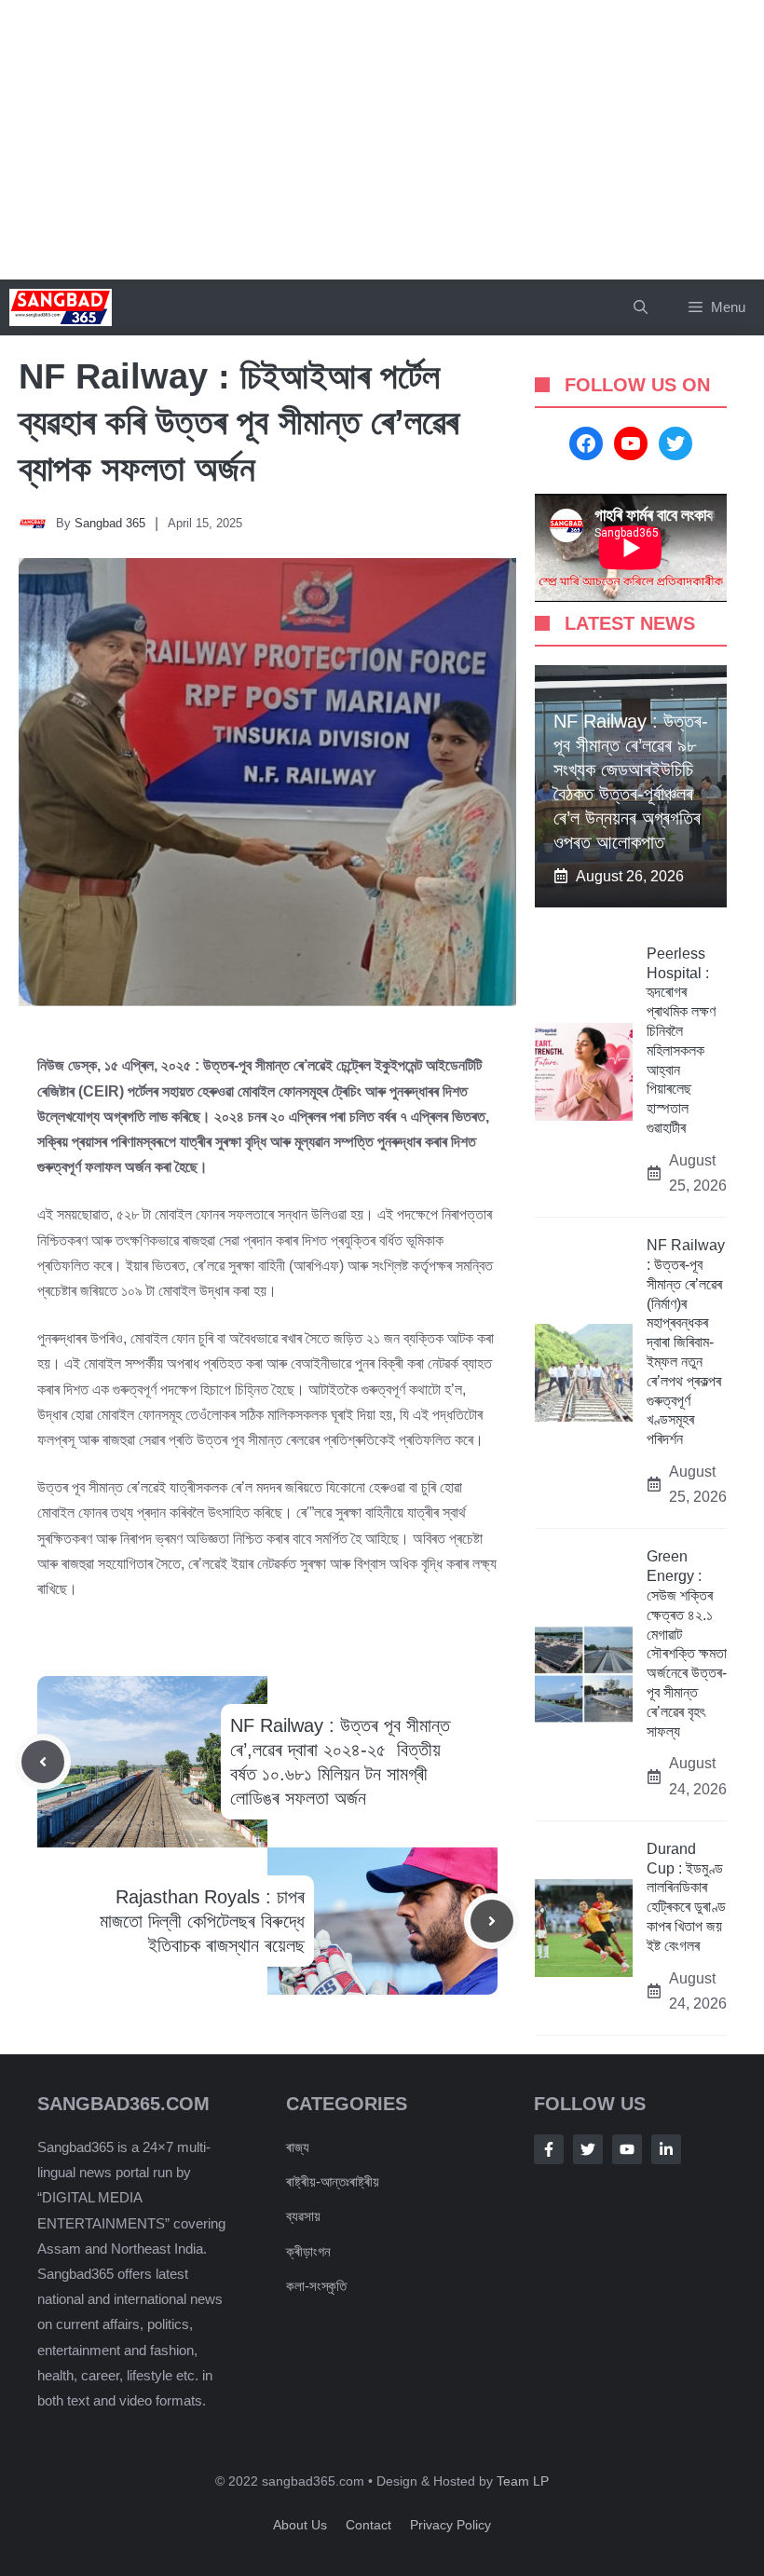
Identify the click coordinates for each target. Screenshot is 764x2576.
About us (300, 2525)
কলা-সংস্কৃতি (316, 2286)
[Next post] (492, 1921)
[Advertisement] (382, 140)
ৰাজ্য (298, 2147)
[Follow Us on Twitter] (588, 2149)
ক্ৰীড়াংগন (308, 2251)
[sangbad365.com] (61, 307)
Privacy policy (450, 2525)
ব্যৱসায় (303, 2216)
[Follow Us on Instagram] (627, 2149)
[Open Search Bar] (641, 307)
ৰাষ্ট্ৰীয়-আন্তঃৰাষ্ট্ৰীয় (333, 2181)
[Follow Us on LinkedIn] (666, 2149)
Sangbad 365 (110, 523)
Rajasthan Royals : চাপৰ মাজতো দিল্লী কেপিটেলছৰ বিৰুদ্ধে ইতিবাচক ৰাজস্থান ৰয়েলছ (202, 1921)
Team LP (523, 2481)
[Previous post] (43, 1762)
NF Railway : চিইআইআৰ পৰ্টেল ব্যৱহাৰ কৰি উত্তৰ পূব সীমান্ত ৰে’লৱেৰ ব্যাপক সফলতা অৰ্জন (239, 423)
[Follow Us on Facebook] (549, 2149)
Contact (368, 2525)
